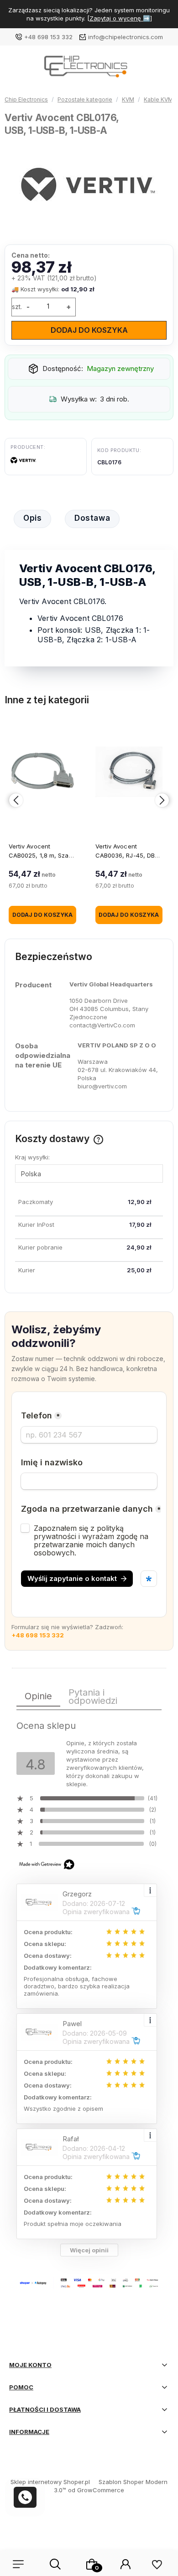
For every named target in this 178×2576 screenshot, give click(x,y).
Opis (32, 518)
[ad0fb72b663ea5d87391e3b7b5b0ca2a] (89, 185)
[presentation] (16, 800)
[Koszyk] (92, 2564)
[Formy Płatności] (89, 2282)
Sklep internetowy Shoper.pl (50, 2482)
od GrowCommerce (96, 2490)
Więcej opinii (89, 2250)
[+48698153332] (25, 2497)
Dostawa (92, 518)
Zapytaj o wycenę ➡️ (120, 18)
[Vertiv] (23, 462)
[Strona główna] (89, 69)
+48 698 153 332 (48, 37)
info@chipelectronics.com (126, 37)
